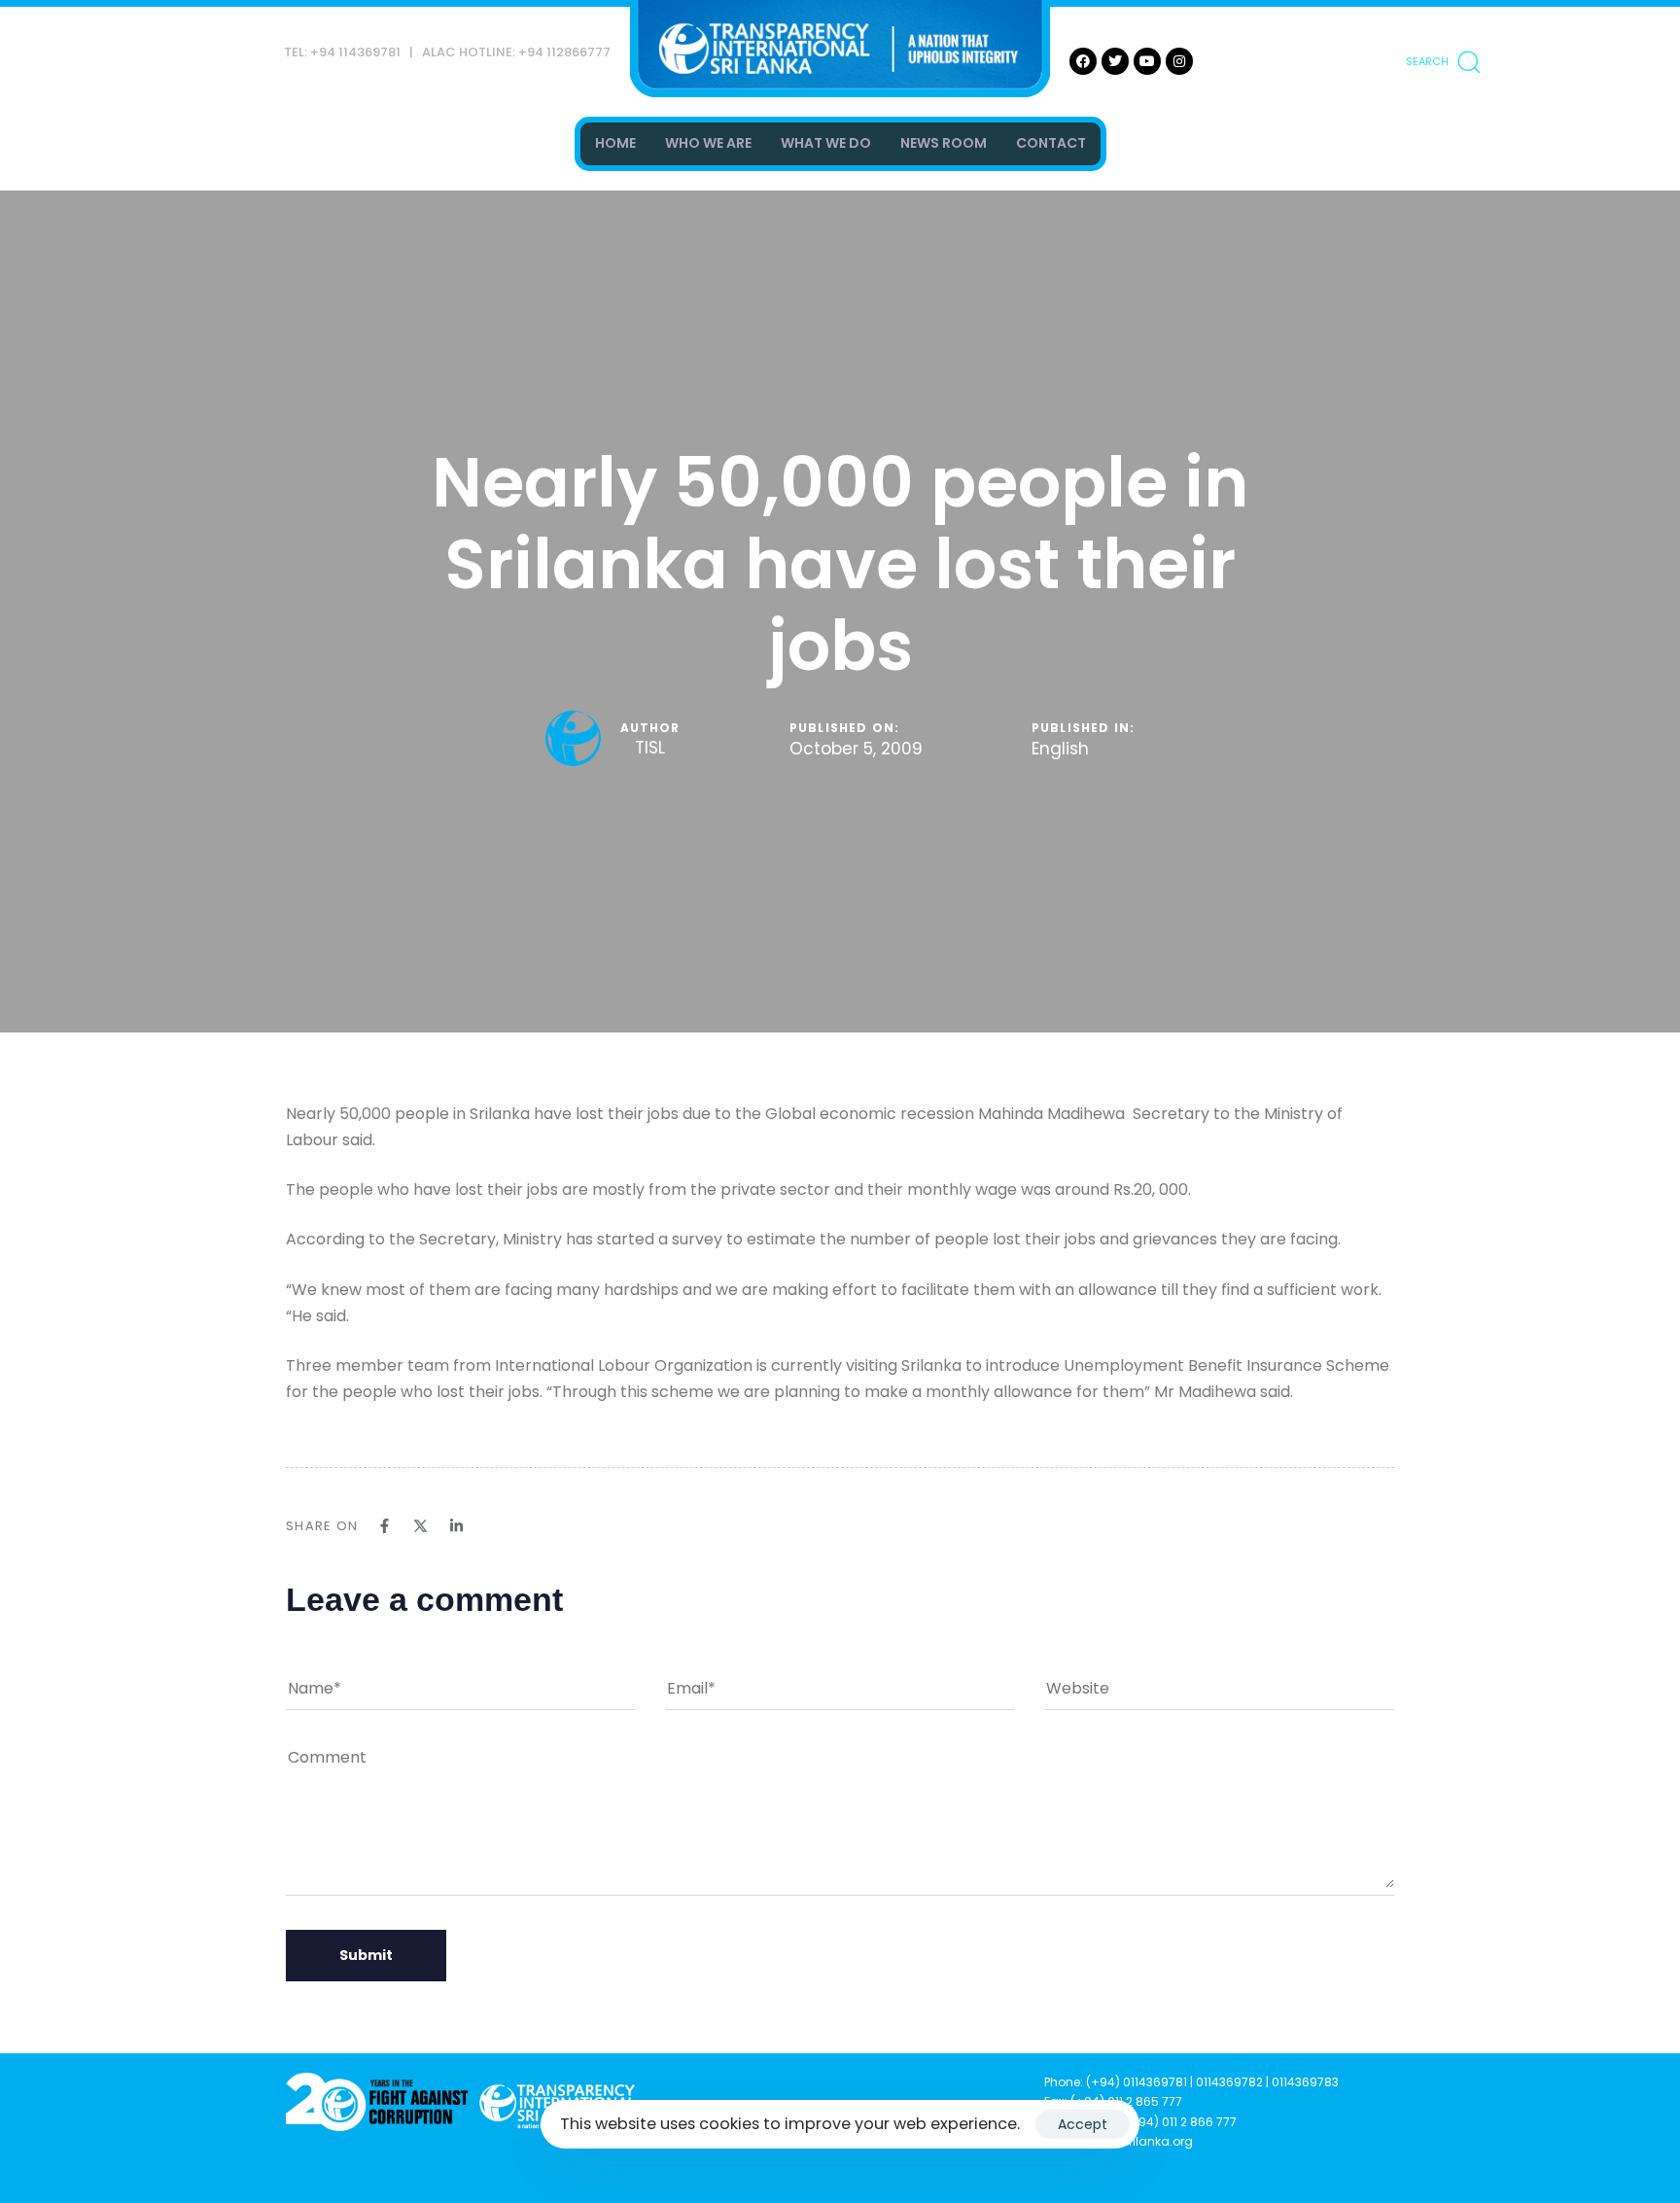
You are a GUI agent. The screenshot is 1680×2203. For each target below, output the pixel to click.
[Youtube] (1147, 61)
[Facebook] (1083, 61)
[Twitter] (1115, 61)
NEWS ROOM (944, 143)
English (1060, 750)
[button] (1443, 61)
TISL (650, 748)
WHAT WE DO (826, 143)
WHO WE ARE (708, 143)
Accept (1083, 2124)
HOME (615, 143)
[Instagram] (1179, 61)
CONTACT (1051, 143)
